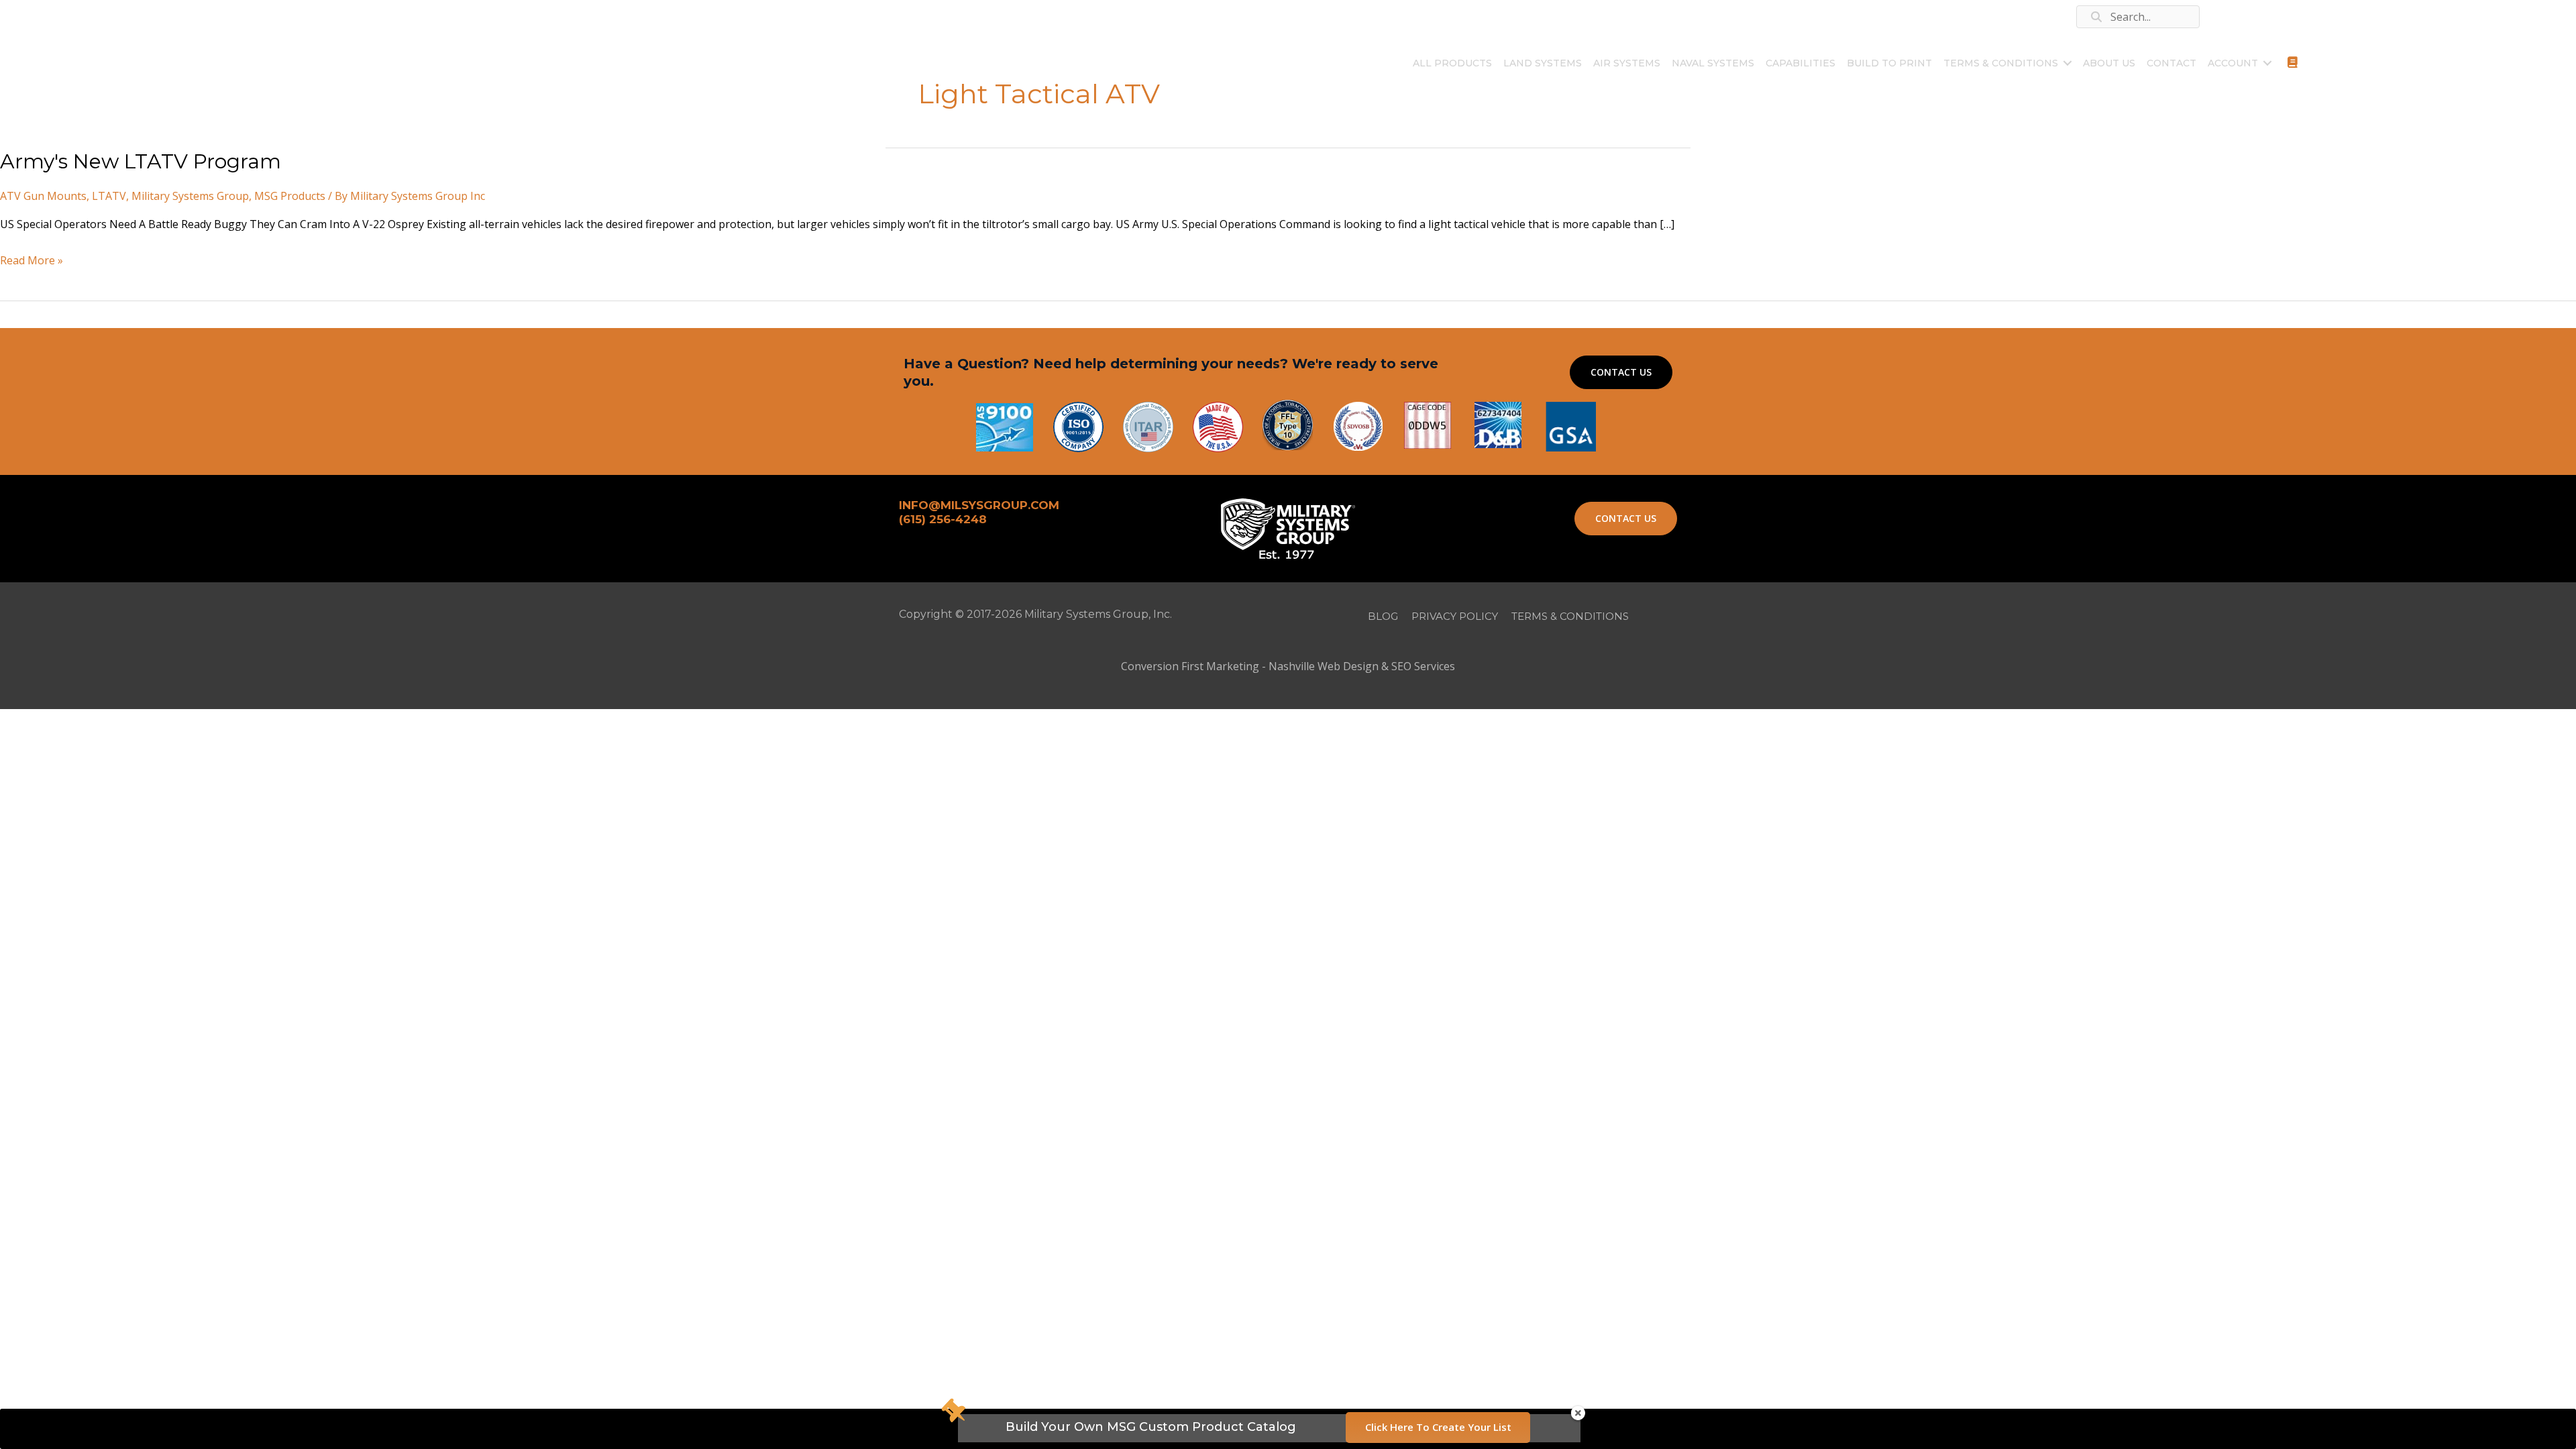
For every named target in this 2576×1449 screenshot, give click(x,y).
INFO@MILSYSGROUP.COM (979, 505)
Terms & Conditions (2001, 63)
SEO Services (1423, 666)
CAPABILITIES (1801, 63)
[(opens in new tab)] (1571, 425)
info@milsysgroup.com (434, 16)
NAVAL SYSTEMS (1713, 63)
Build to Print (1889, 63)
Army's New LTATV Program (141, 161)
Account (2233, 63)
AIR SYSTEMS (1627, 63)
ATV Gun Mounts (43, 196)
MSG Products (290, 196)
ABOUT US (2109, 63)
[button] (2068, 63)
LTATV (109, 196)
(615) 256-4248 (313, 16)
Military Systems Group (190, 196)
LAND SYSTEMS (1543, 63)
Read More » (32, 262)
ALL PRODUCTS (1452, 63)
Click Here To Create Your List (1438, 1427)
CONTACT (2171, 63)
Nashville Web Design (1324, 666)
